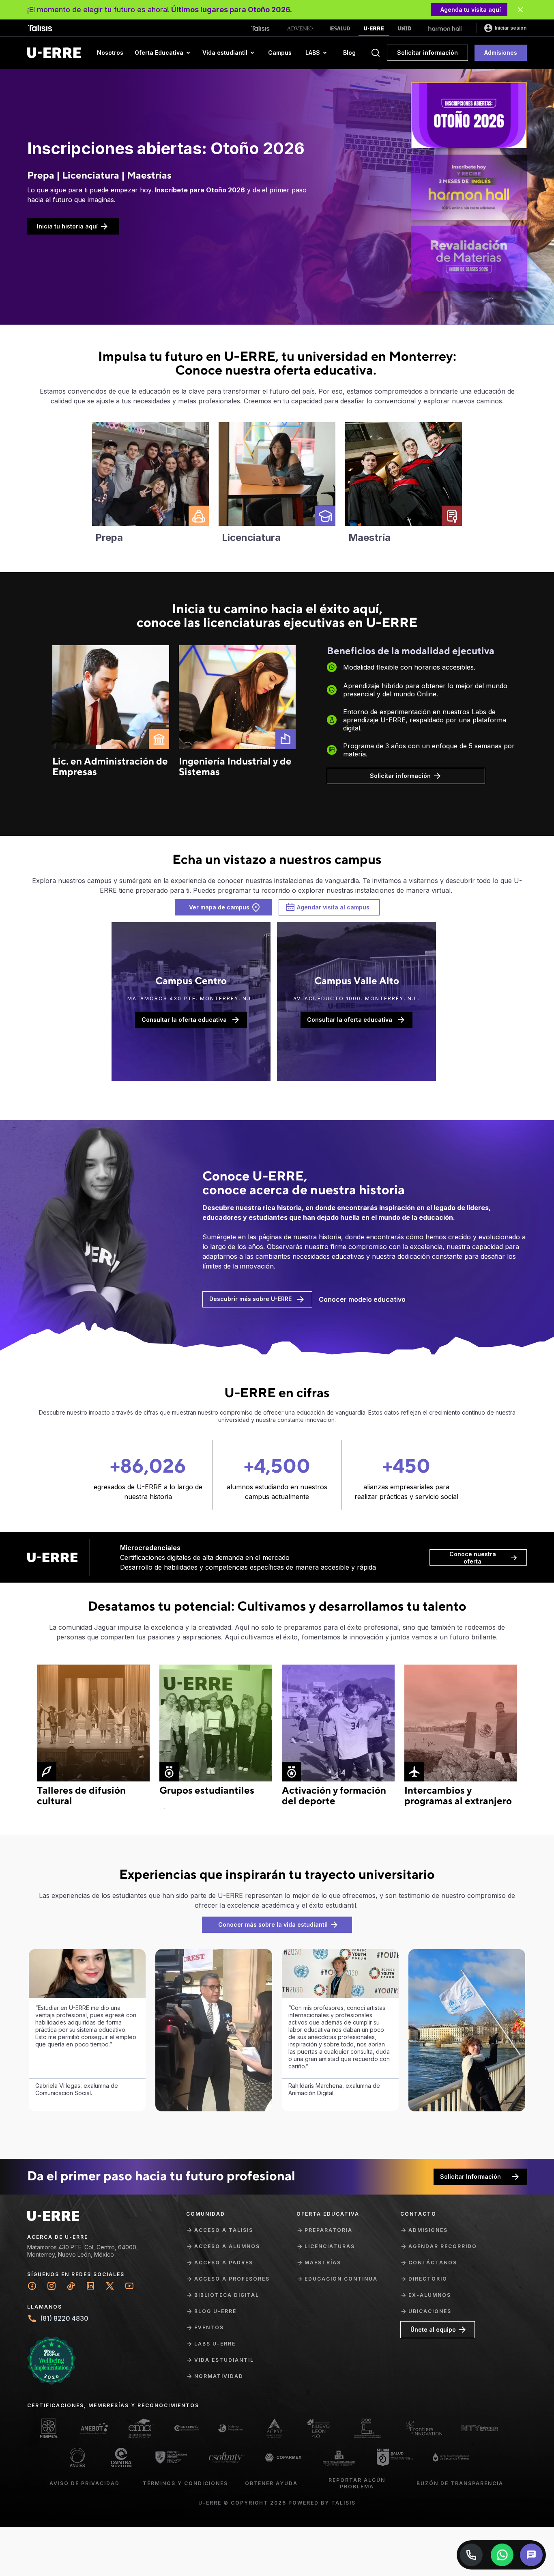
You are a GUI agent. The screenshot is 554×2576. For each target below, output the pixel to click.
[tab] (469, 115)
